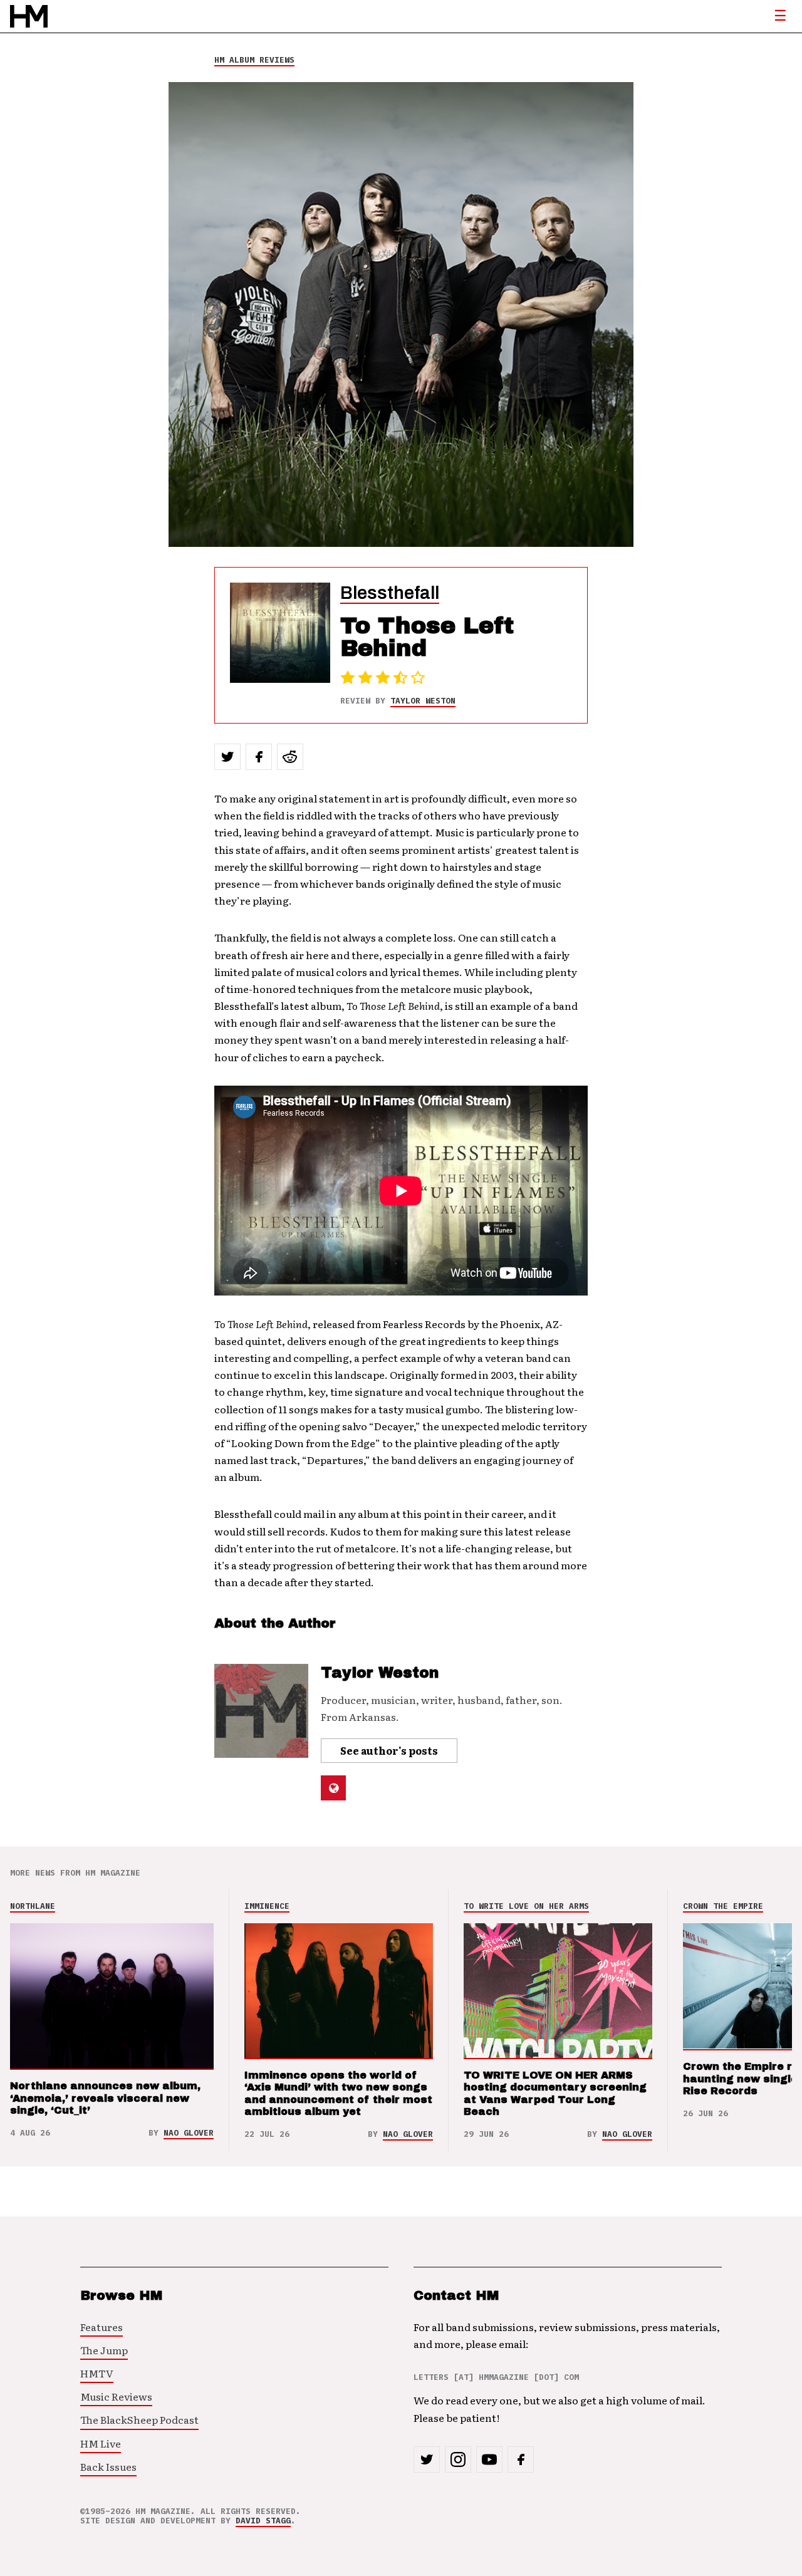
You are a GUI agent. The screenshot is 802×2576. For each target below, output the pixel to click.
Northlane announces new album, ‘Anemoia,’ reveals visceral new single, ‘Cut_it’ (105, 2098)
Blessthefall (390, 593)
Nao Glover (189, 2133)
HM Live (101, 2443)
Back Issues (108, 2466)
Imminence (267, 1906)
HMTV (97, 2373)
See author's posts (389, 1750)
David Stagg (263, 2521)
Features (102, 2327)
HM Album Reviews (254, 60)
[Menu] (780, 16)
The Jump (104, 2350)
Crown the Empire (723, 1906)
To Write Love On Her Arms (526, 1906)
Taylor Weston (423, 701)
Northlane (33, 1906)
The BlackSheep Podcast (139, 2419)
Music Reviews (116, 2396)
